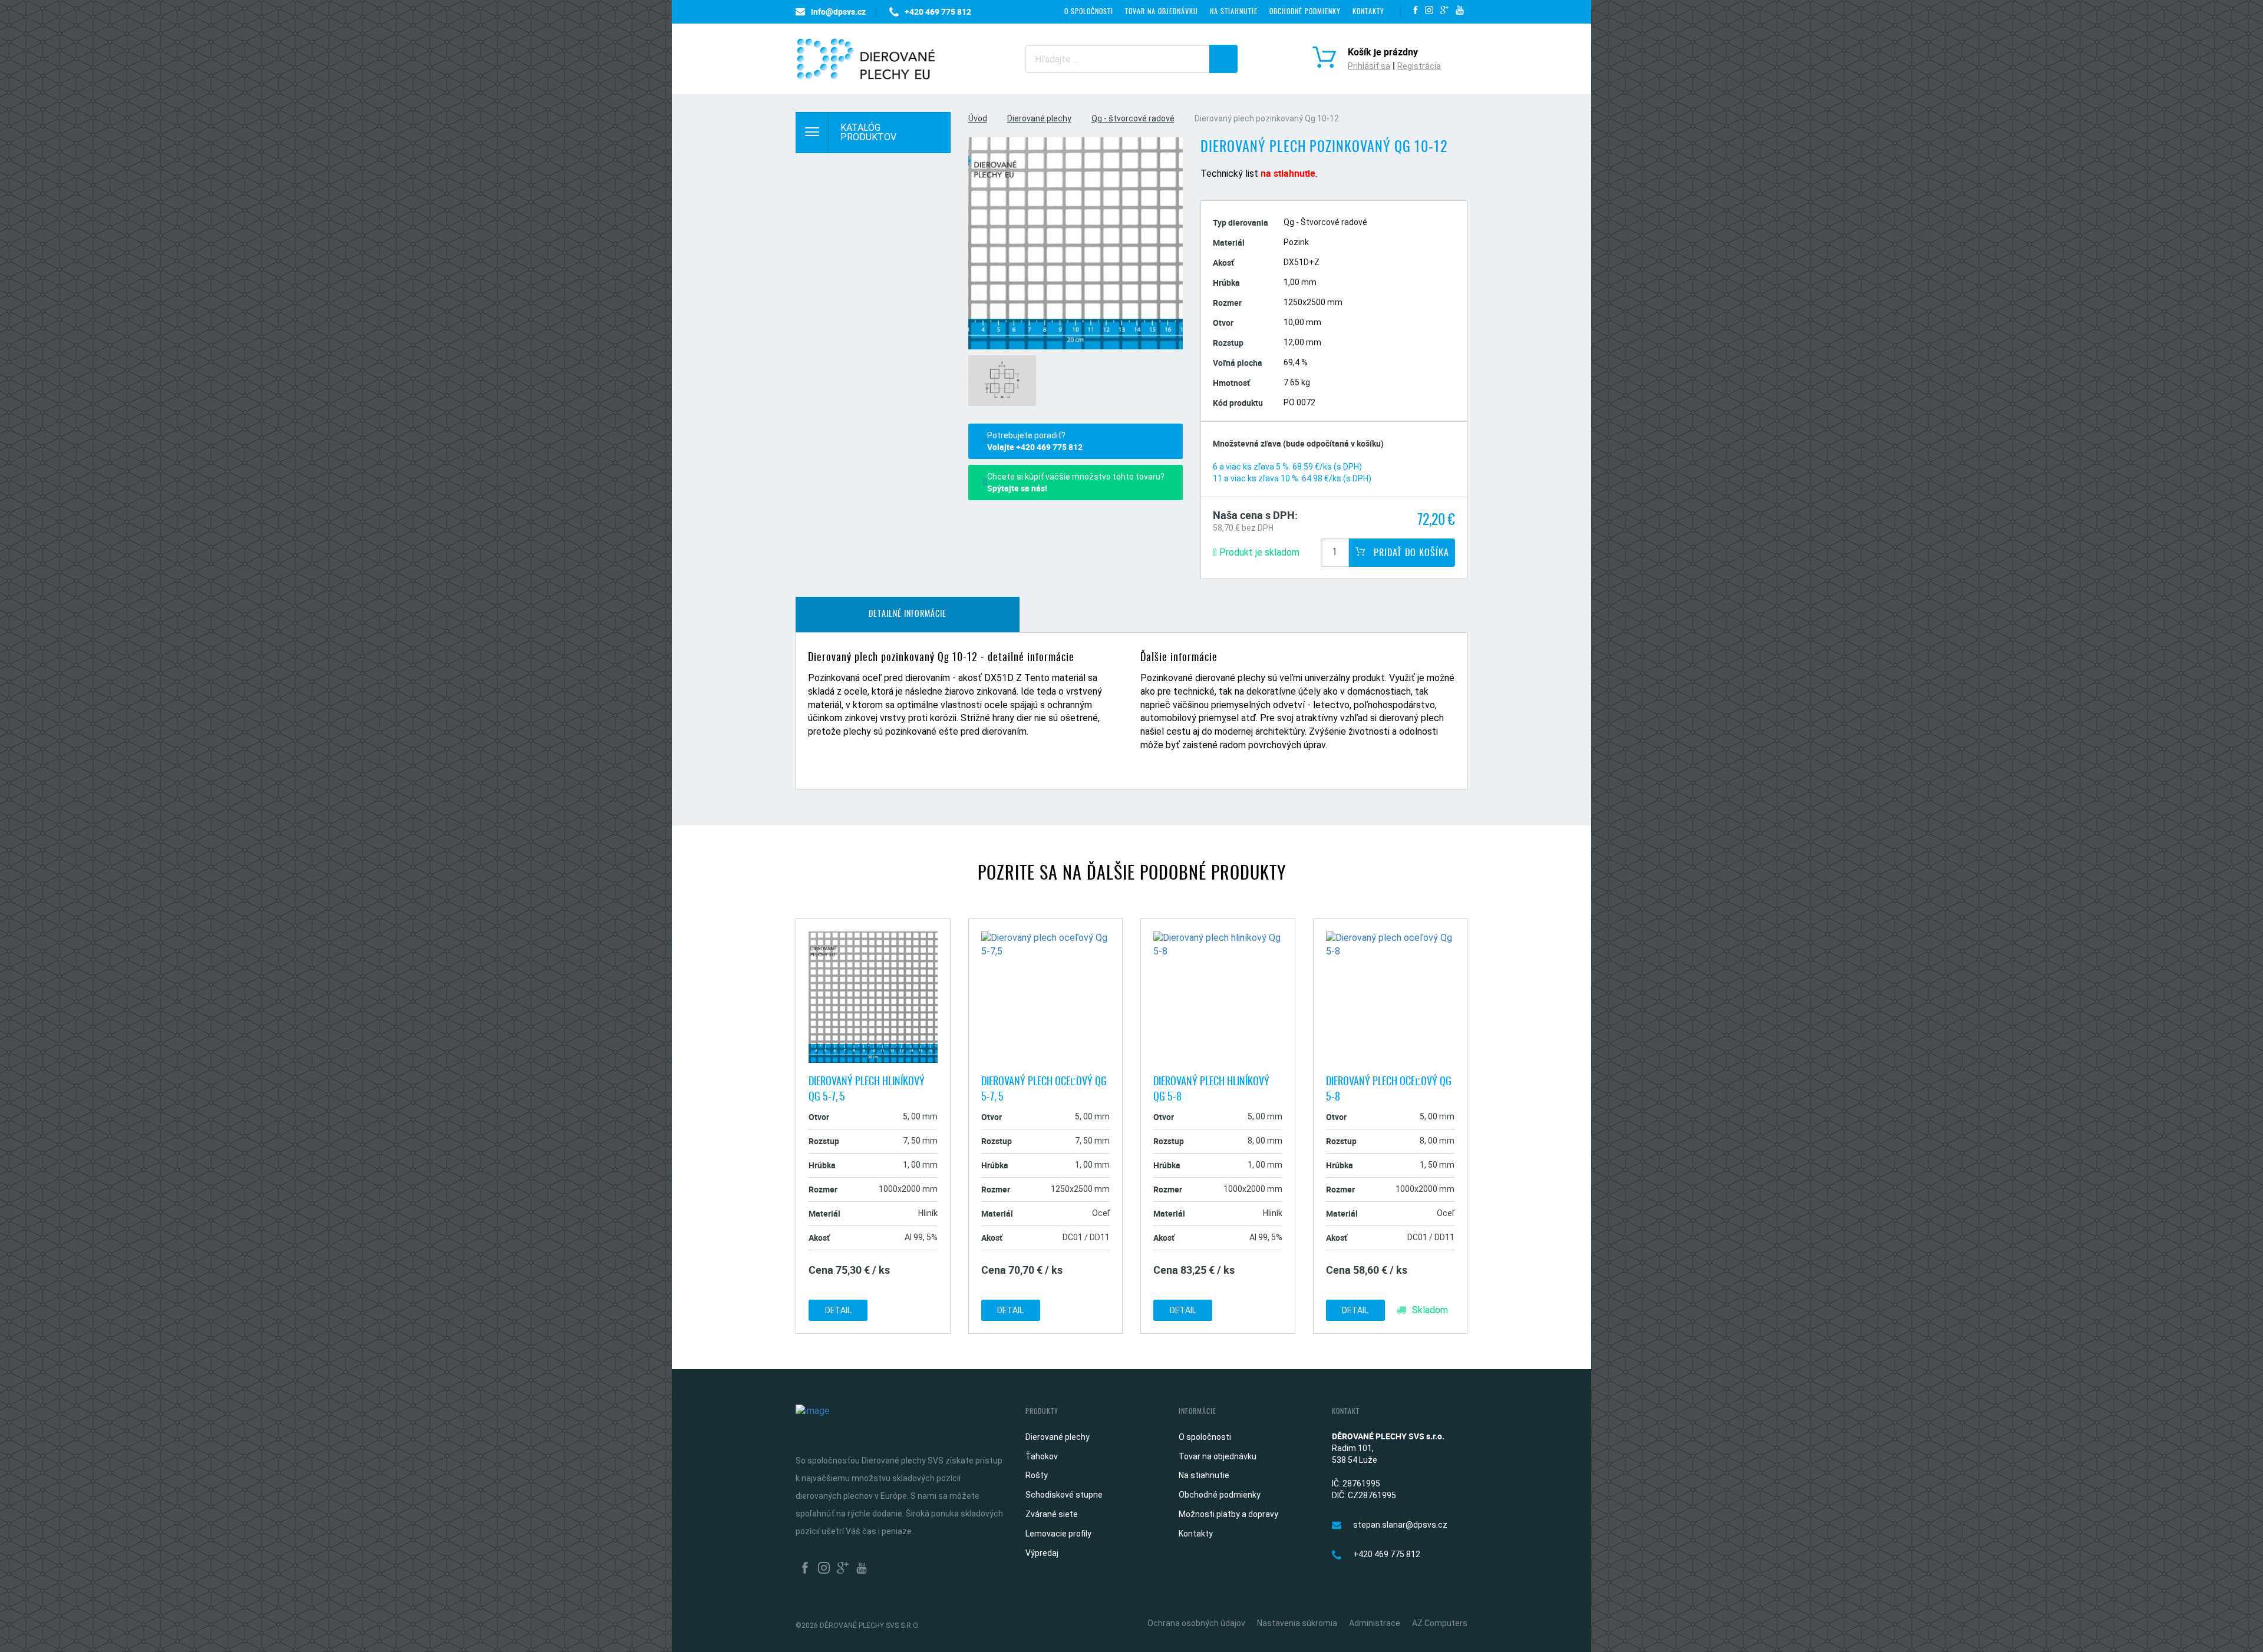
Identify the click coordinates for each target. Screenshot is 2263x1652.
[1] (1223, 59)
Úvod (978, 118)
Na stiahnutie (1234, 12)
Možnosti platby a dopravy (1228, 1514)
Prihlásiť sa (1369, 66)
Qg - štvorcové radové (1133, 118)
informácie (908, 614)
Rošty (1037, 1475)
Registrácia (1419, 66)
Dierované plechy (1039, 118)
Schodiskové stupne (1064, 1495)
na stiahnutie (1288, 173)
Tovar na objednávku (1162, 12)
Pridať (1410, 553)
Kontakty (1368, 12)
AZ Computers (1440, 1623)
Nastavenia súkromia (1297, 1623)
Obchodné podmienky (1305, 12)
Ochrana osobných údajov (1196, 1623)
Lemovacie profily (1058, 1534)
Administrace (1375, 1623)
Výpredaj (1042, 1553)
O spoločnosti (1089, 12)
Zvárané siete (1052, 1514)
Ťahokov (1042, 1456)
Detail (838, 1310)
